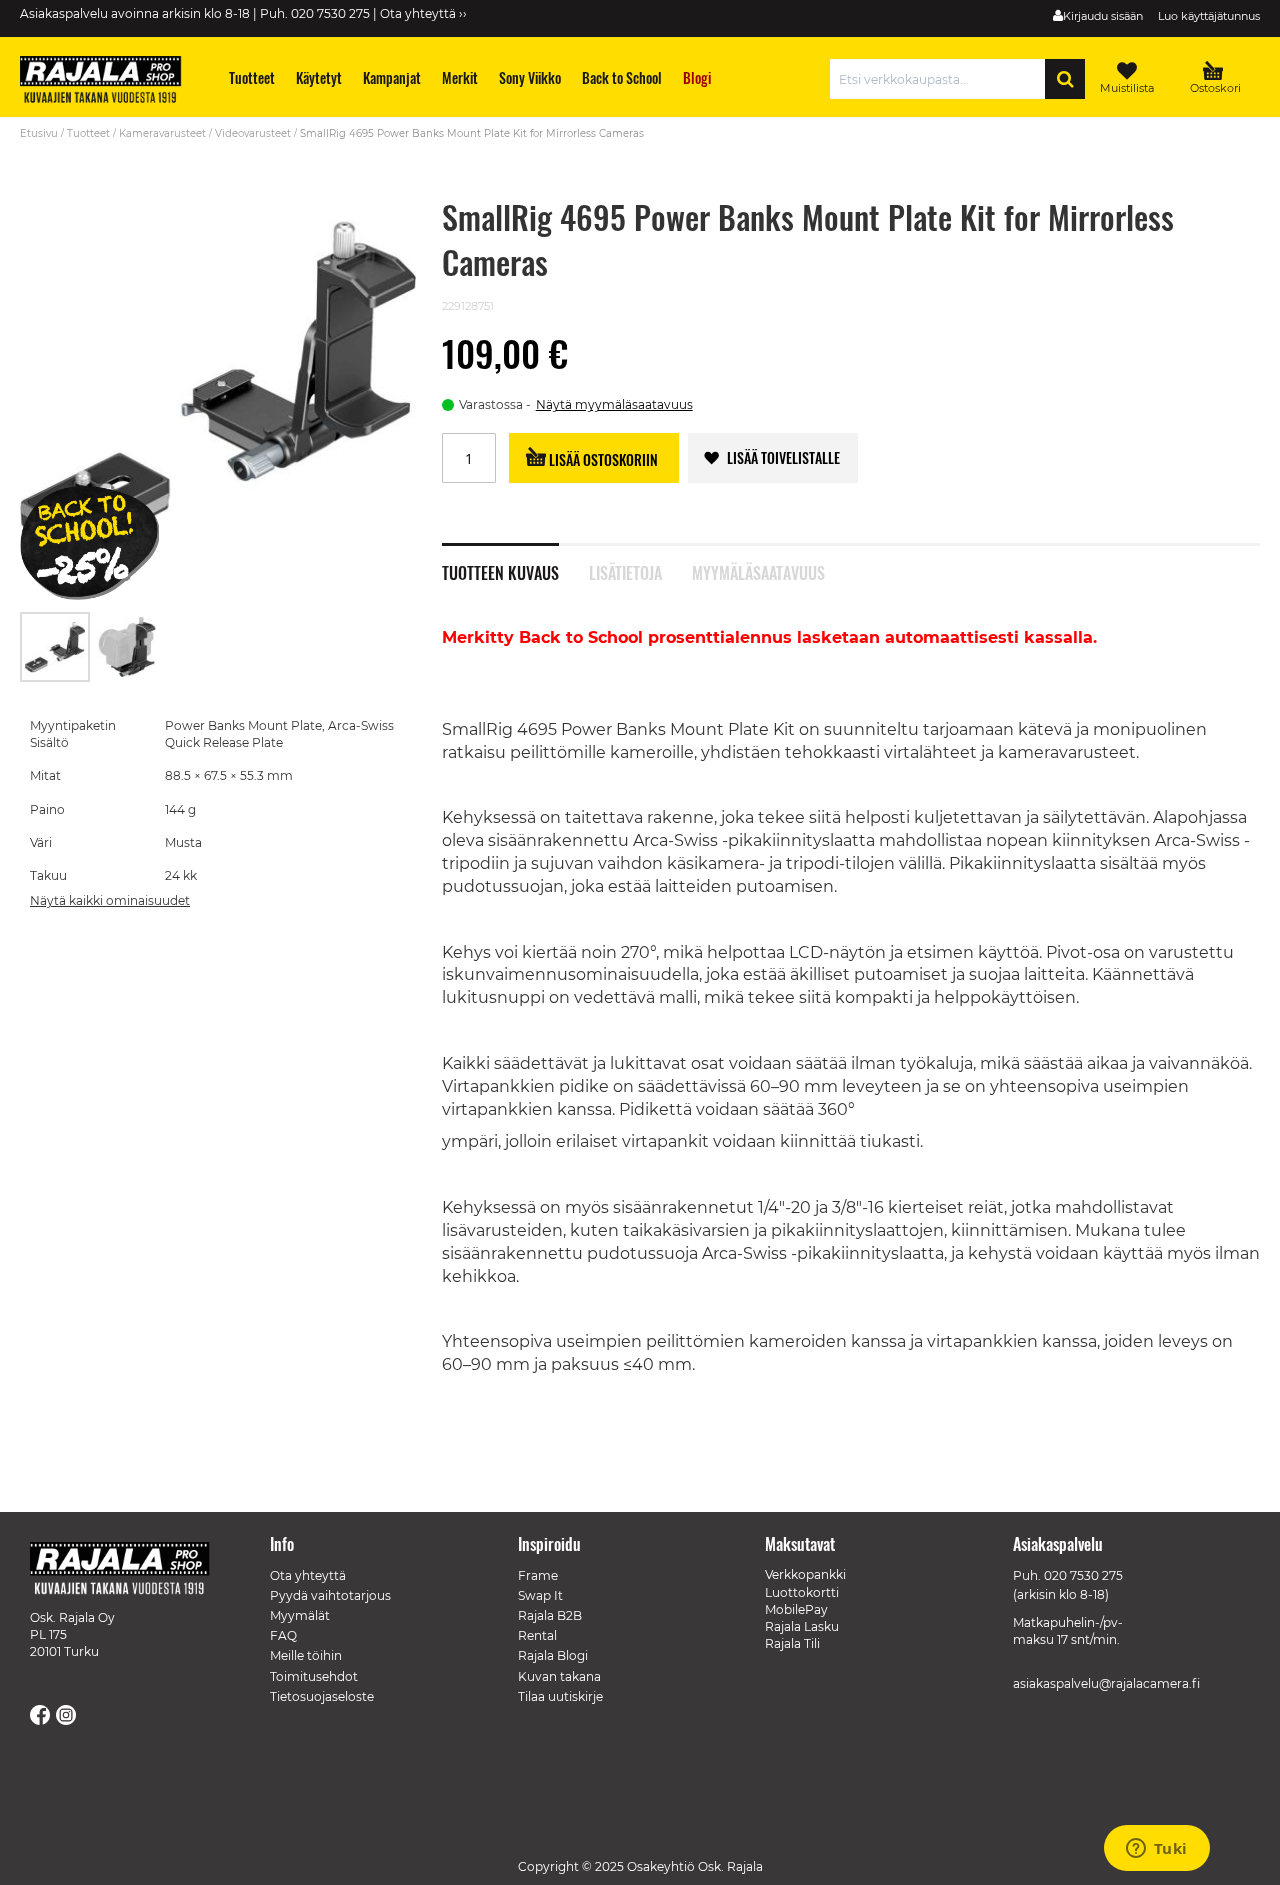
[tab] (515, 562)
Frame (538, 1575)
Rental (537, 1635)
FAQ (283, 1635)
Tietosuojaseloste (322, 1696)
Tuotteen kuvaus (500, 571)
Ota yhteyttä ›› (423, 13)
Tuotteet (88, 133)
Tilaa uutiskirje (560, 1696)
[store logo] (110, 82)
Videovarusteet (253, 133)
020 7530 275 (1083, 1575)
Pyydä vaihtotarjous (330, 1595)
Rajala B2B (550, 1615)
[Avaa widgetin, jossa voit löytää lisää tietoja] (1156, 1850)
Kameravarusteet (162, 133)
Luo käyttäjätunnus (1209, 16)
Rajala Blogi (553, 1655)
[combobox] (942, 79)
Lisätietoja (625, 571)
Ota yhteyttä (308, 1575)
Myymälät (300, 1615)
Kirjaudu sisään (1103, 16)
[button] (127, 647)
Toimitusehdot (314, 1676)
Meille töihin (306, 1655)
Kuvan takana (559, 1676)
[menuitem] (252, 77)
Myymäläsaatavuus (758, 571)
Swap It (540, 1595)
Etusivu (39, 133)
